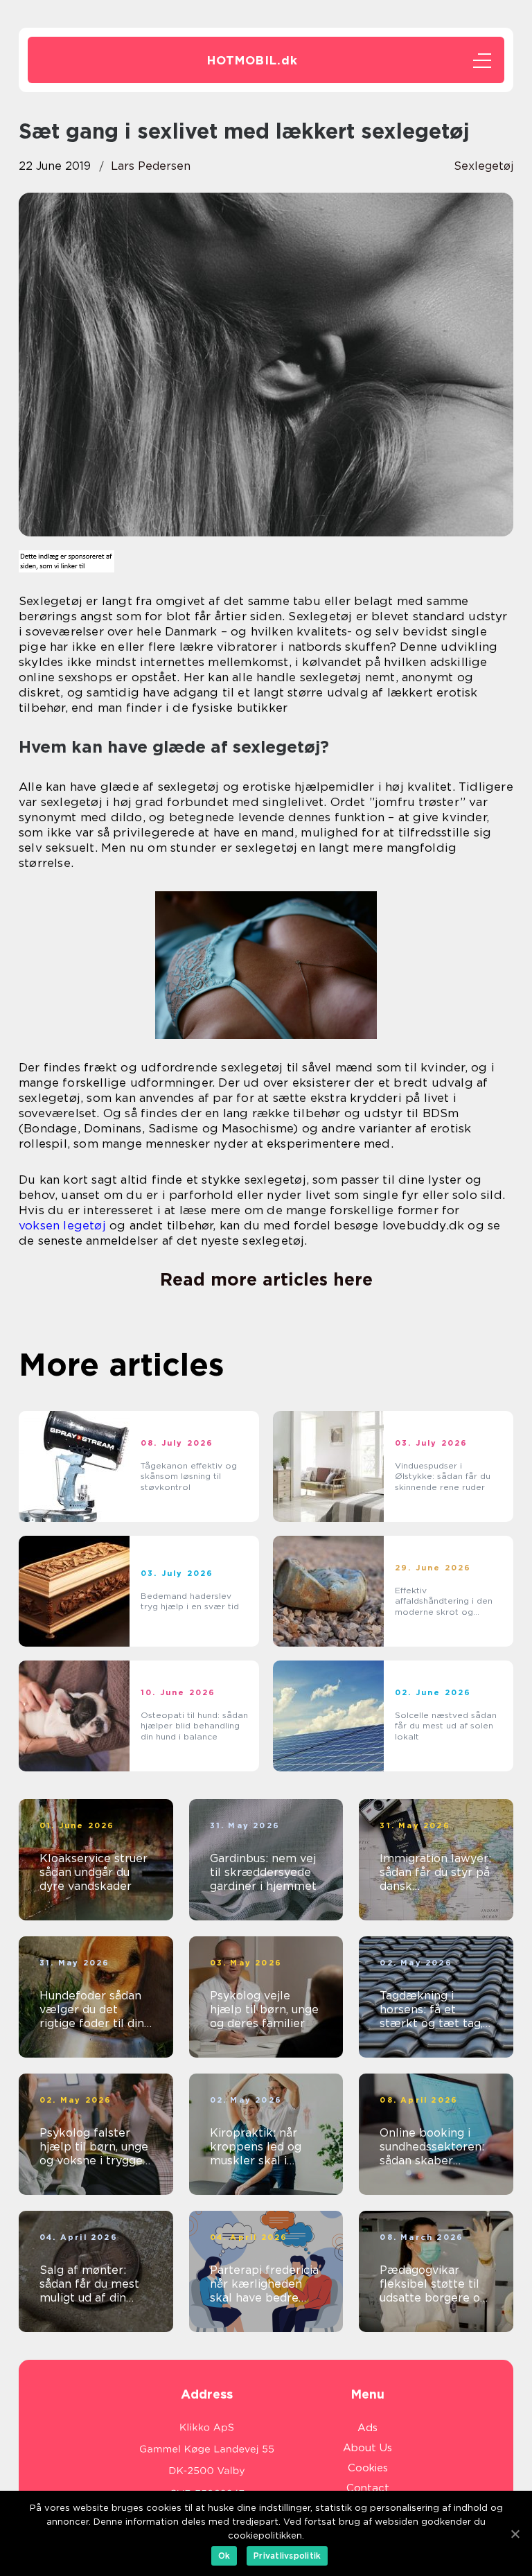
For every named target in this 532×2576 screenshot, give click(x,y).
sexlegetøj (484, 166)
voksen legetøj (62, 1225)
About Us (367, 2448)
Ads (367, 2428)
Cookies (368, 2468)
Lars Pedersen (151, 166)
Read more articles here (266, 1279)
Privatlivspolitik (287, 2556)
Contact (368, 2488)
